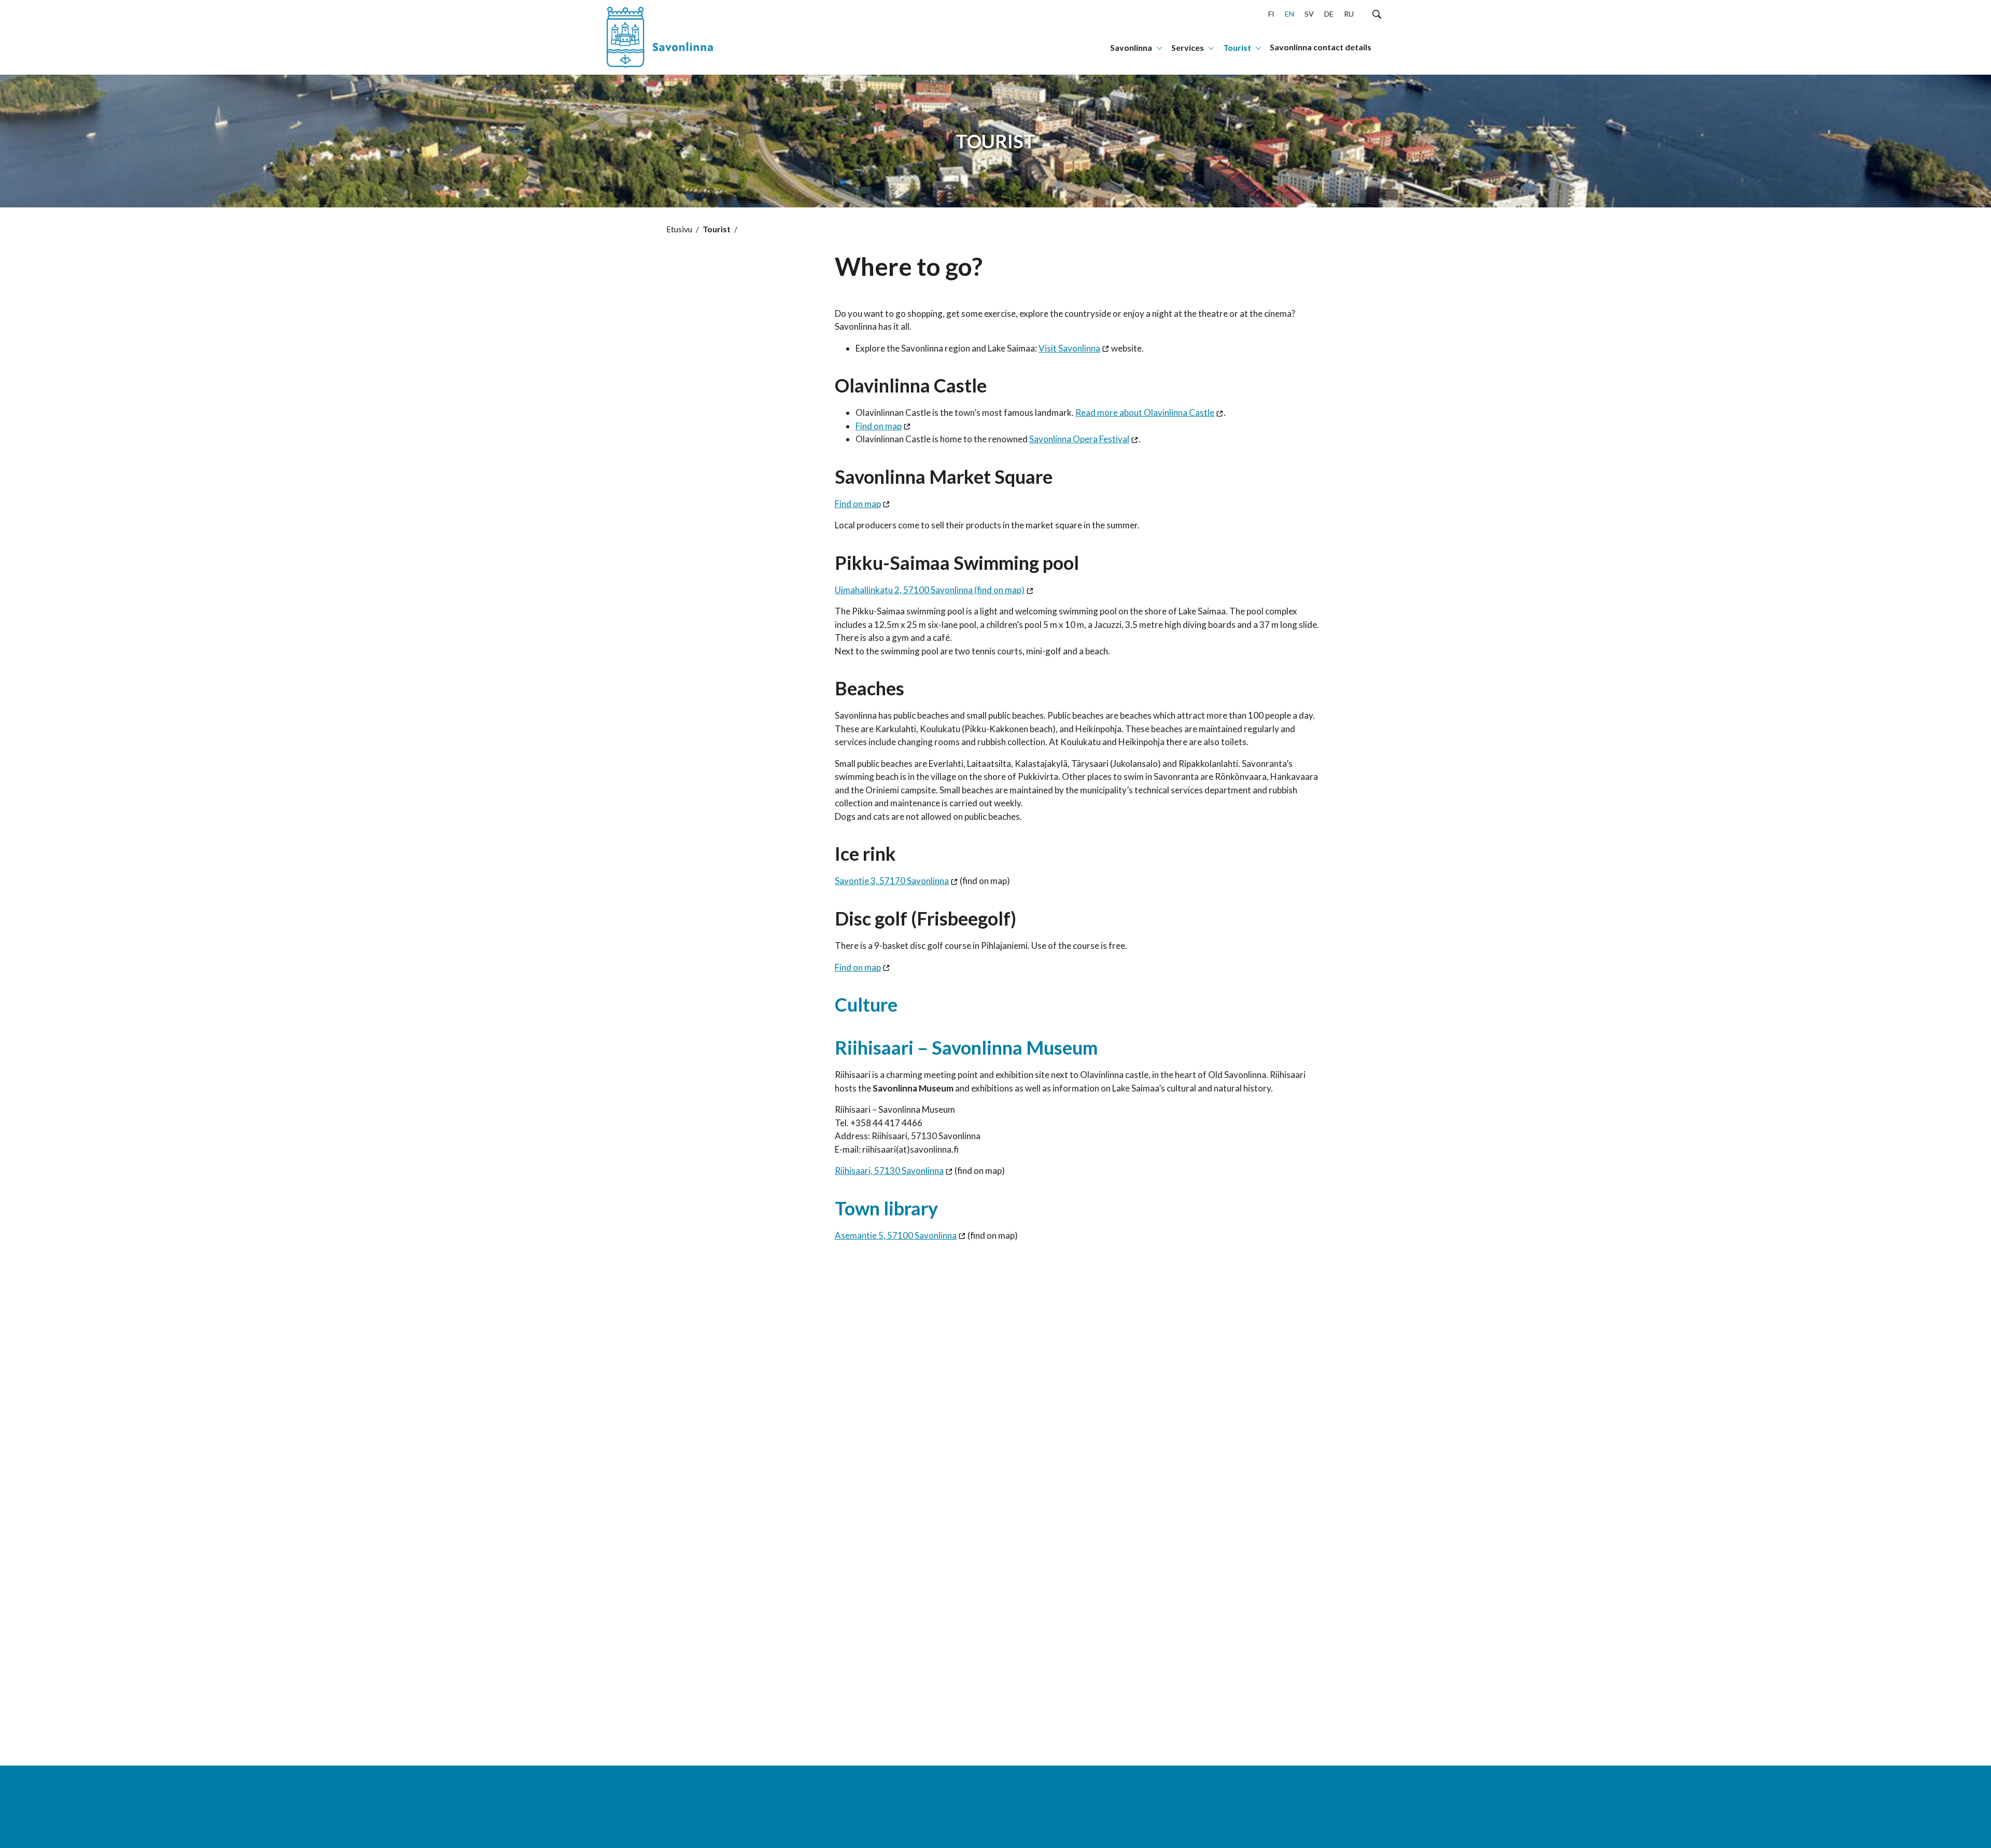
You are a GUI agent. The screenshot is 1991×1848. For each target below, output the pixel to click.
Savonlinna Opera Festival (1079, 439)
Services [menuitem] (1188, 47)
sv (1309, 14)
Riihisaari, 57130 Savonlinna (889, 1171)
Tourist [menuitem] (1237, 47)
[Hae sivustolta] (1377, 13)
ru (1349, 14)
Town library (886, 1208)
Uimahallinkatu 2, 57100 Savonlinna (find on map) (930, 590)
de (1329, 14)
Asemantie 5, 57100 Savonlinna (896, 1235)
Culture (866, 1004)
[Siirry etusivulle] (671, 37)
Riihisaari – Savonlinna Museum (966, 1047)
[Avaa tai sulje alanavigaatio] (1159, 47)
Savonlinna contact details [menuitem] (1321, 47)
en (1289, 14)
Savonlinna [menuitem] (1131, 47)
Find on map (879, 426)
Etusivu (679, 229)
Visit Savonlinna (1069, 348)
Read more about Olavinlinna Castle (1145, 412)
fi (1271, 14)
